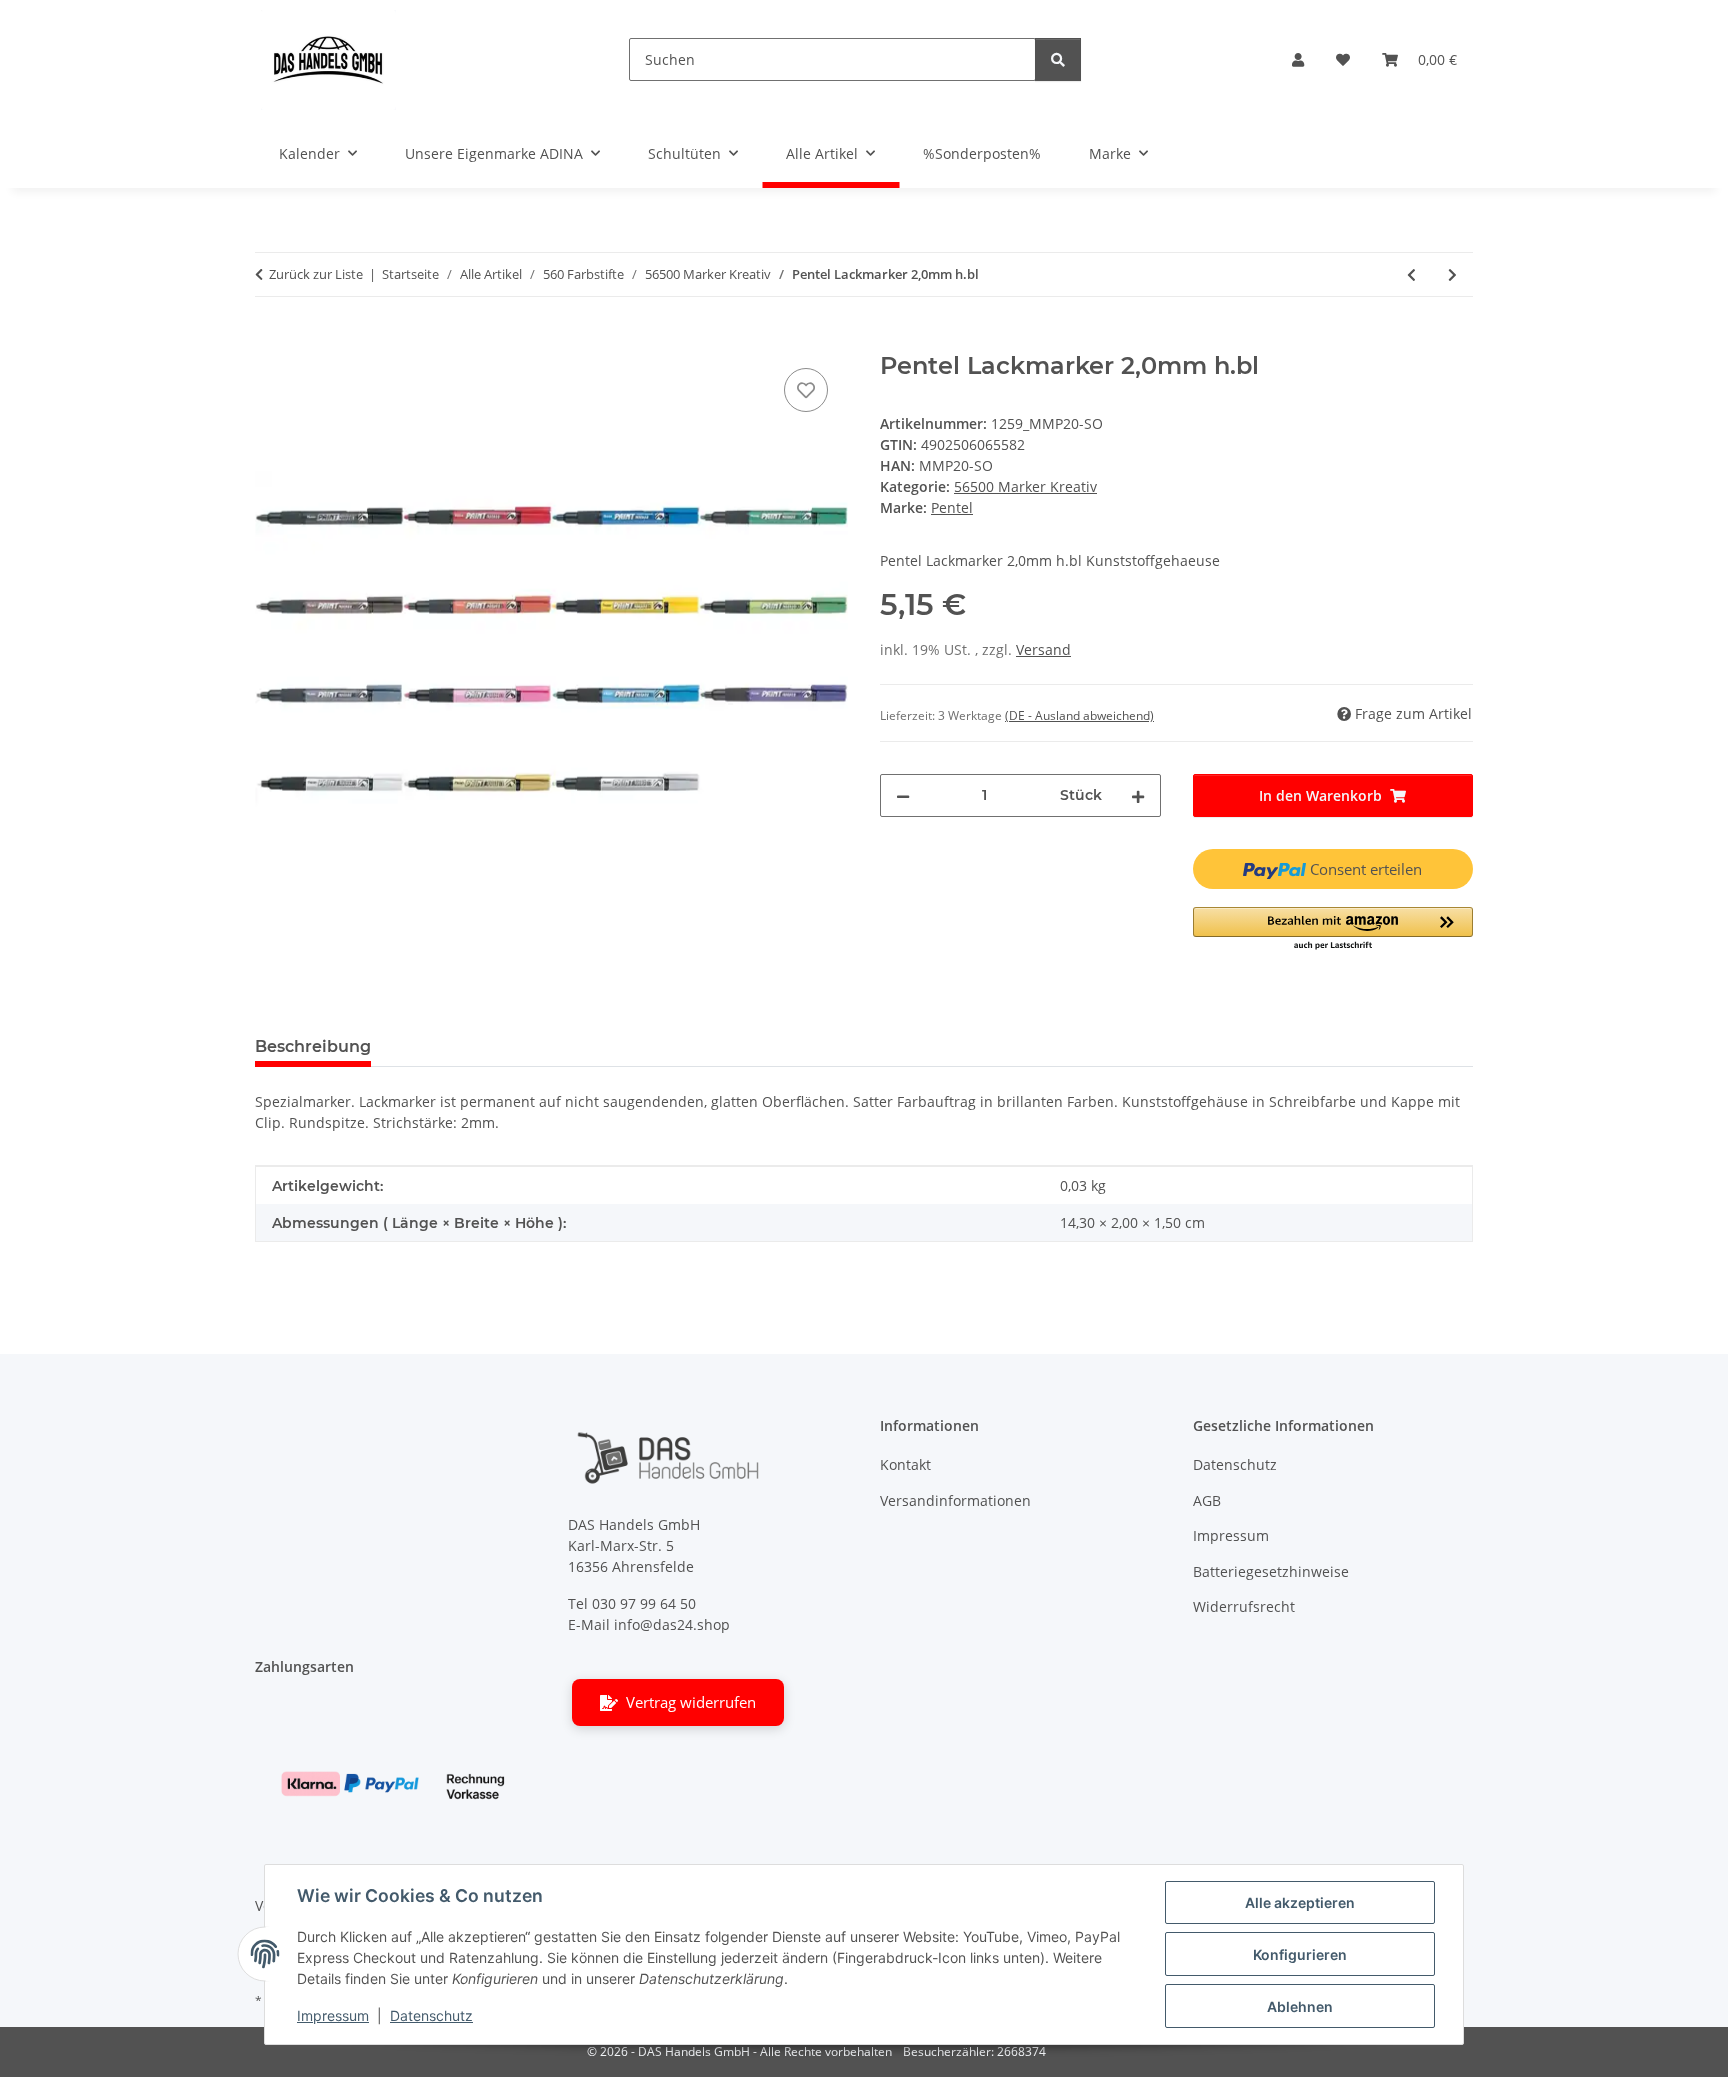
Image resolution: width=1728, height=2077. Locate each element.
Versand (1043, 649)
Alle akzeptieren (1300, 1902)
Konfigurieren (1300, 1954)
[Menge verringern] (903, 795)
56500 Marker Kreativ (1025, 486)
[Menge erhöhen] (1138, 795)
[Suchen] (1058, 59)
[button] (1298, 59)
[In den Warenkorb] (271, 341)
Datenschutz (431, 2015)
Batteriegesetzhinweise (1271, 1571)
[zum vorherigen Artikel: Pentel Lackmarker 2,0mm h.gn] (1411, 274)
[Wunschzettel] (1343, 59)
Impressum (333, 2015)
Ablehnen (1300, 2006)
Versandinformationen (955, 1500)
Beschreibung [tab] (313, 1046)
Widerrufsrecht (1244, 1606)
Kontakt (905, 1464)
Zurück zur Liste (316, 274)
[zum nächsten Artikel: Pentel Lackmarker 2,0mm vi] (1452, 274)
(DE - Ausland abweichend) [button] (1079, 715)
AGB (1207, 1500)
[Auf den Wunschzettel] (806, 390)
